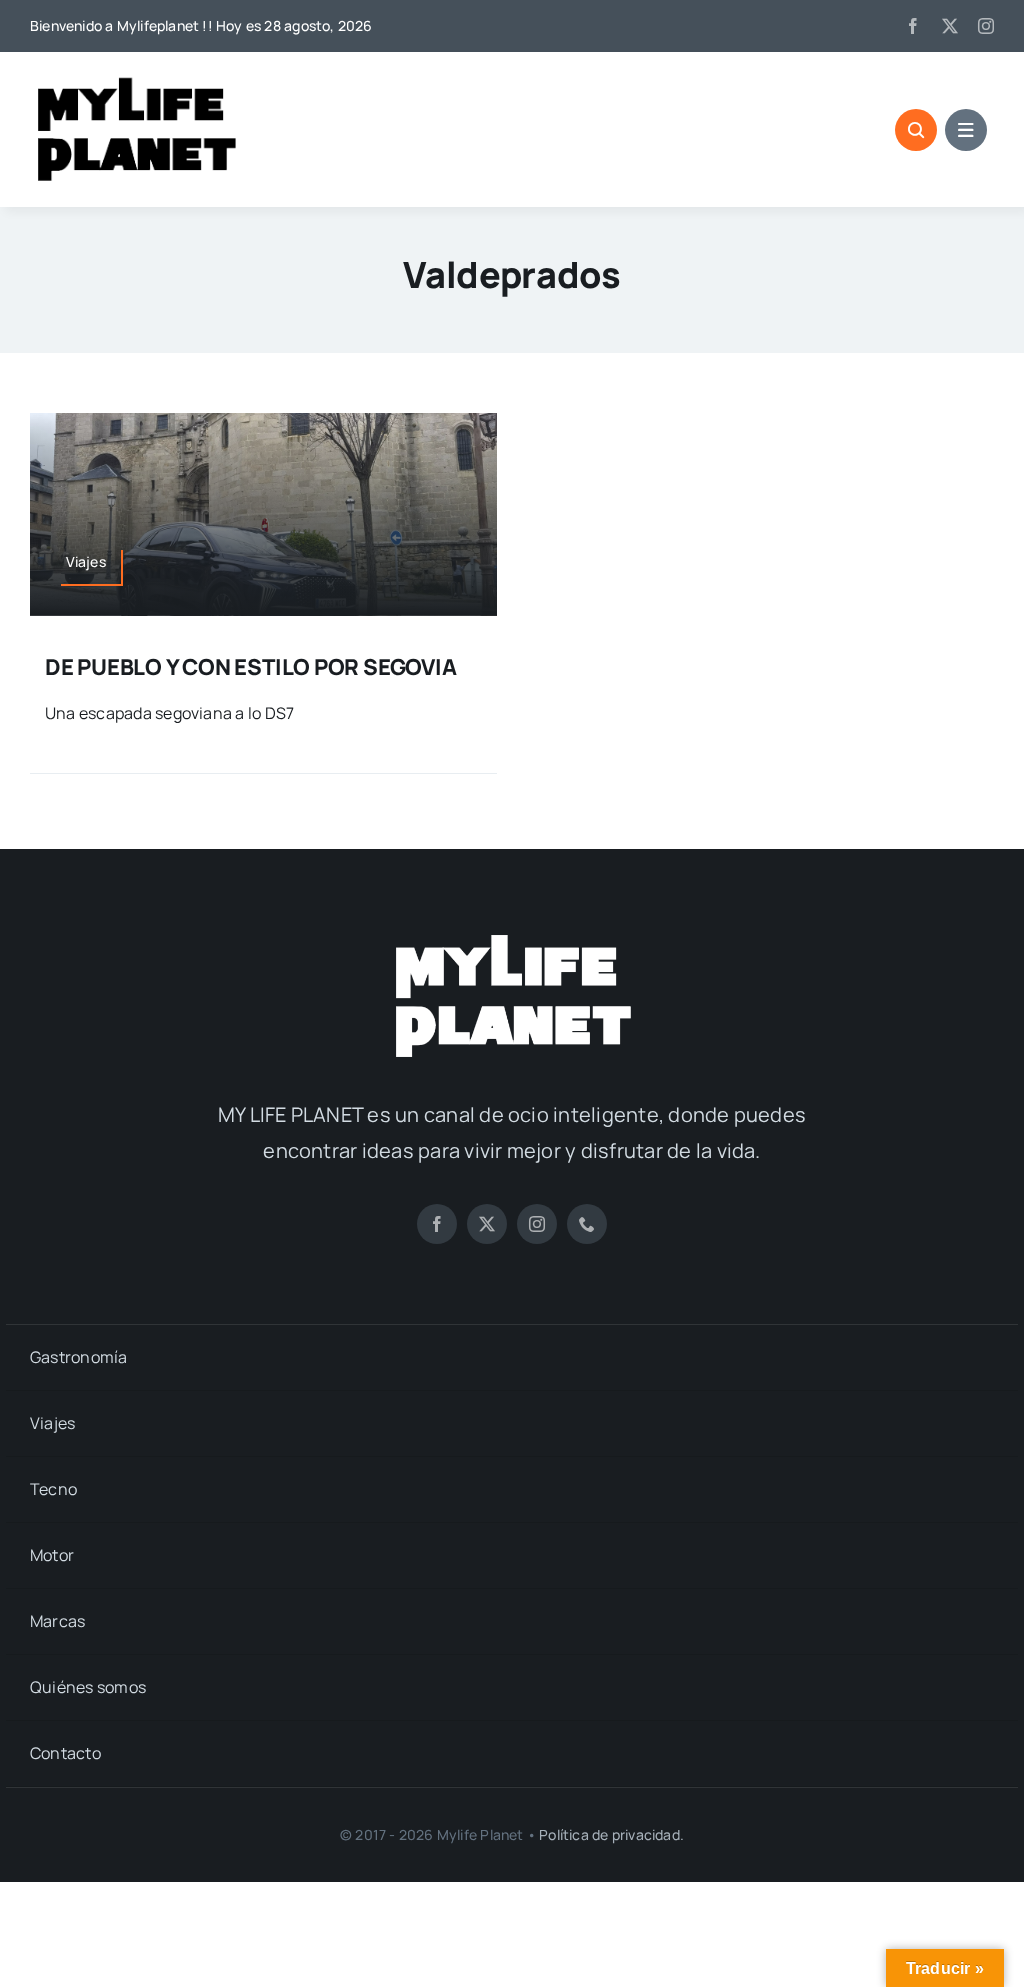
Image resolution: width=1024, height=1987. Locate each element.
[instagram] (986, 26)
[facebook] (913, 26)
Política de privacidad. (611, 1834)
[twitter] (950, 26)
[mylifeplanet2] (512, 937)
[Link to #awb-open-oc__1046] (916, 130)
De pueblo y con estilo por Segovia (251, 667)
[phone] (587, 1224)
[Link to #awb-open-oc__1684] (966, 130)
